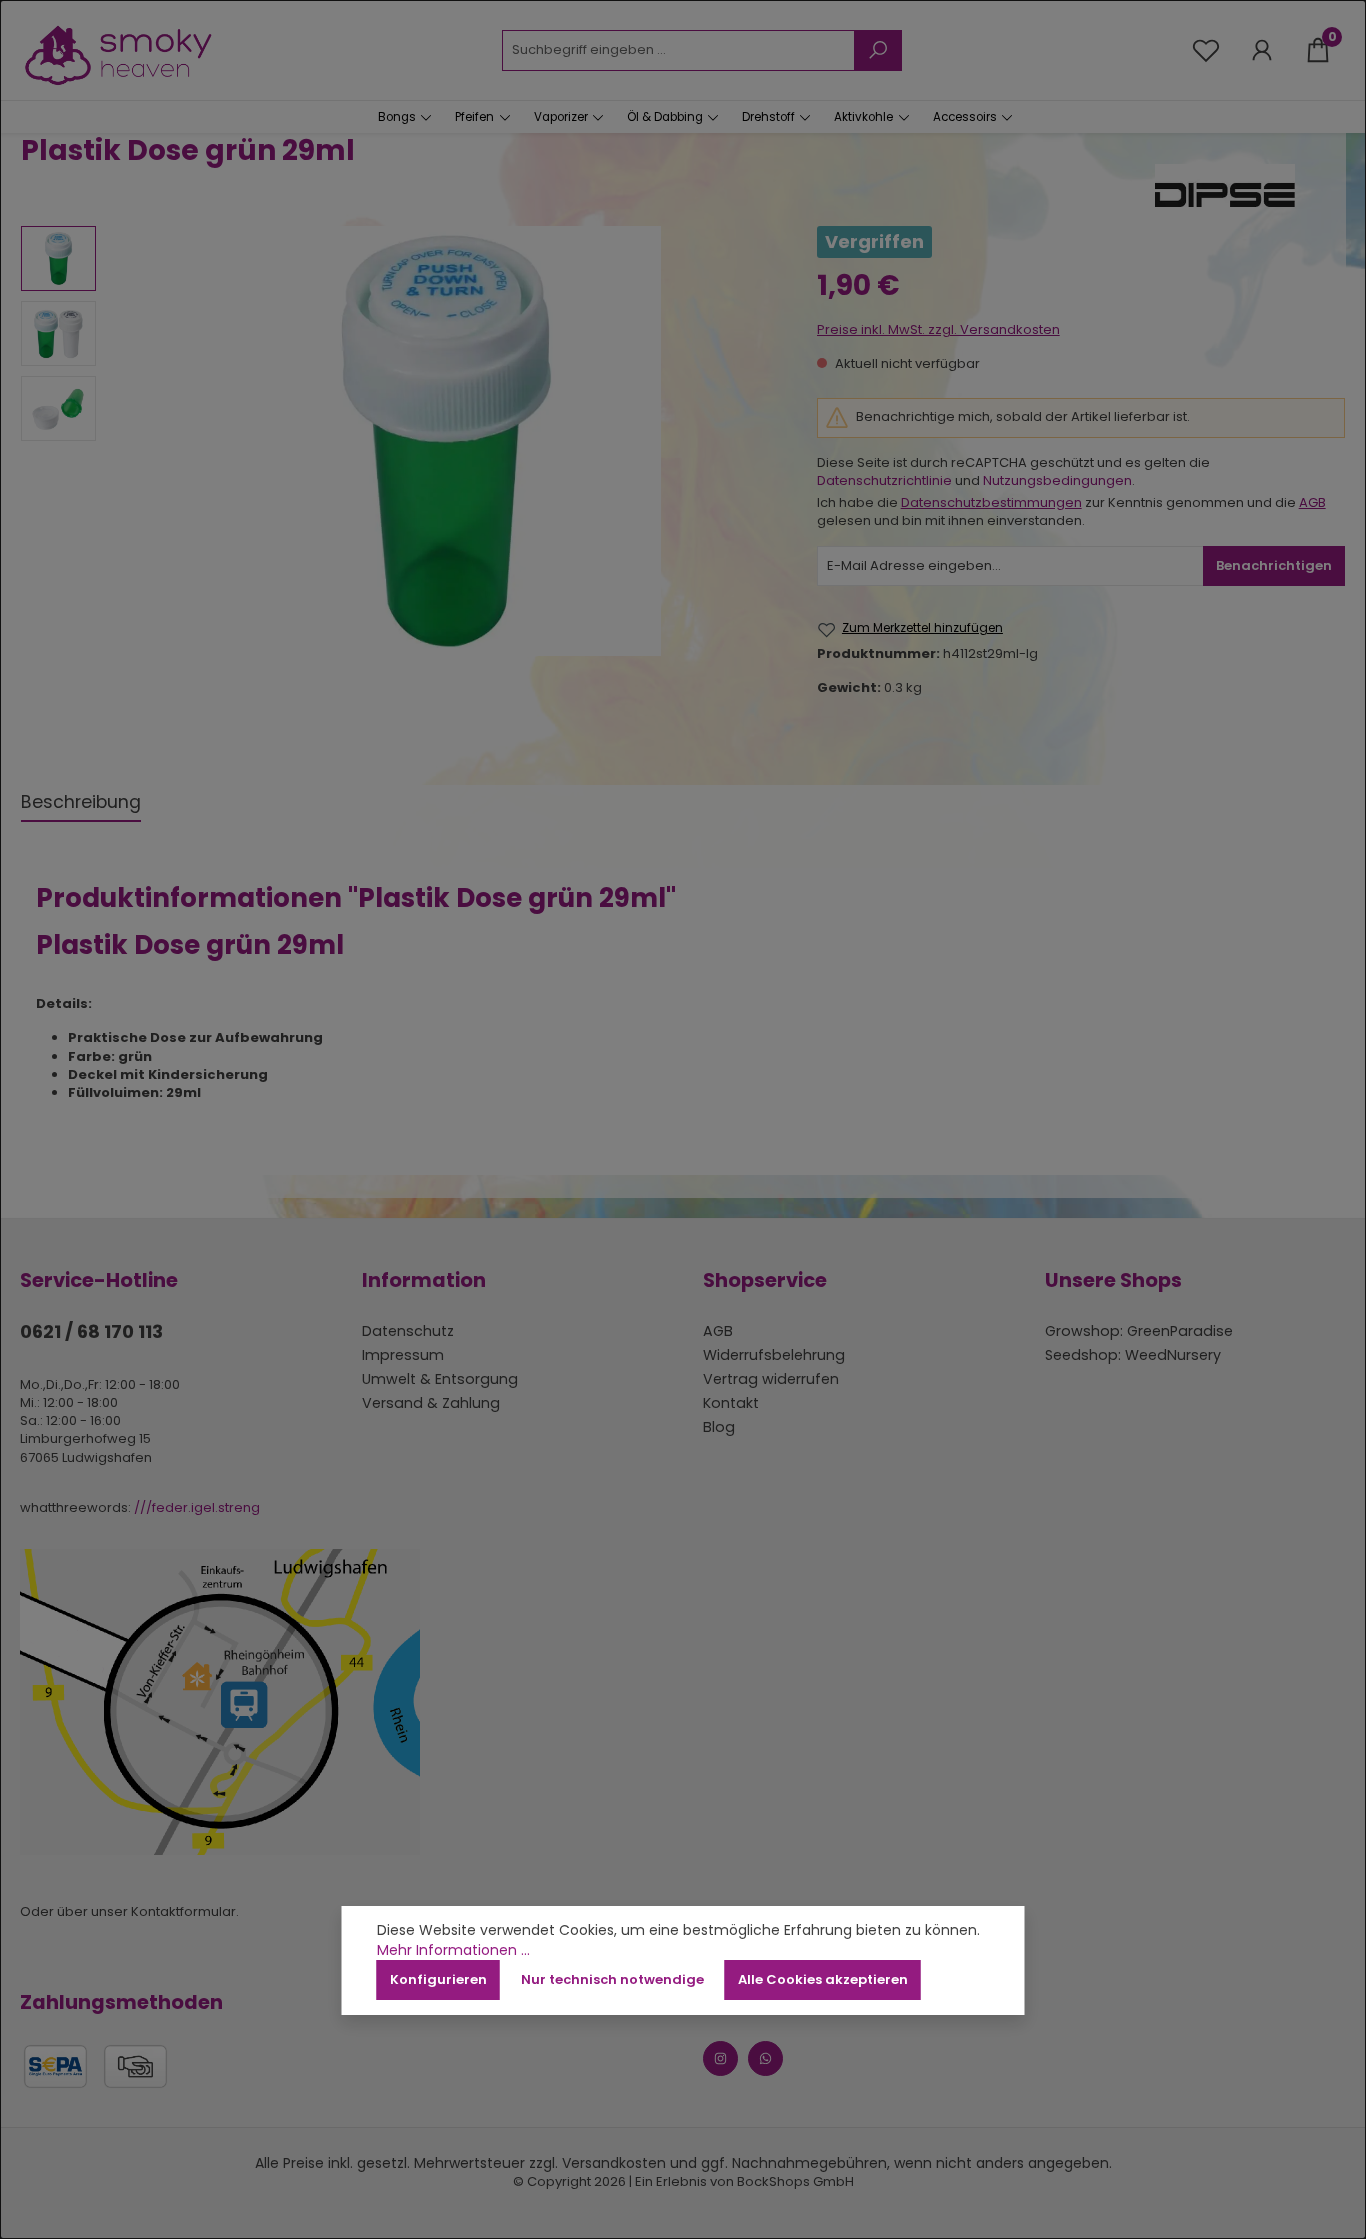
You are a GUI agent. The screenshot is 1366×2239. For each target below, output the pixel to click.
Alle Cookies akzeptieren (823, 1979)
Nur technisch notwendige (612, 1979)
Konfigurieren (438, 1979)
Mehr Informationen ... (453, 1950)
